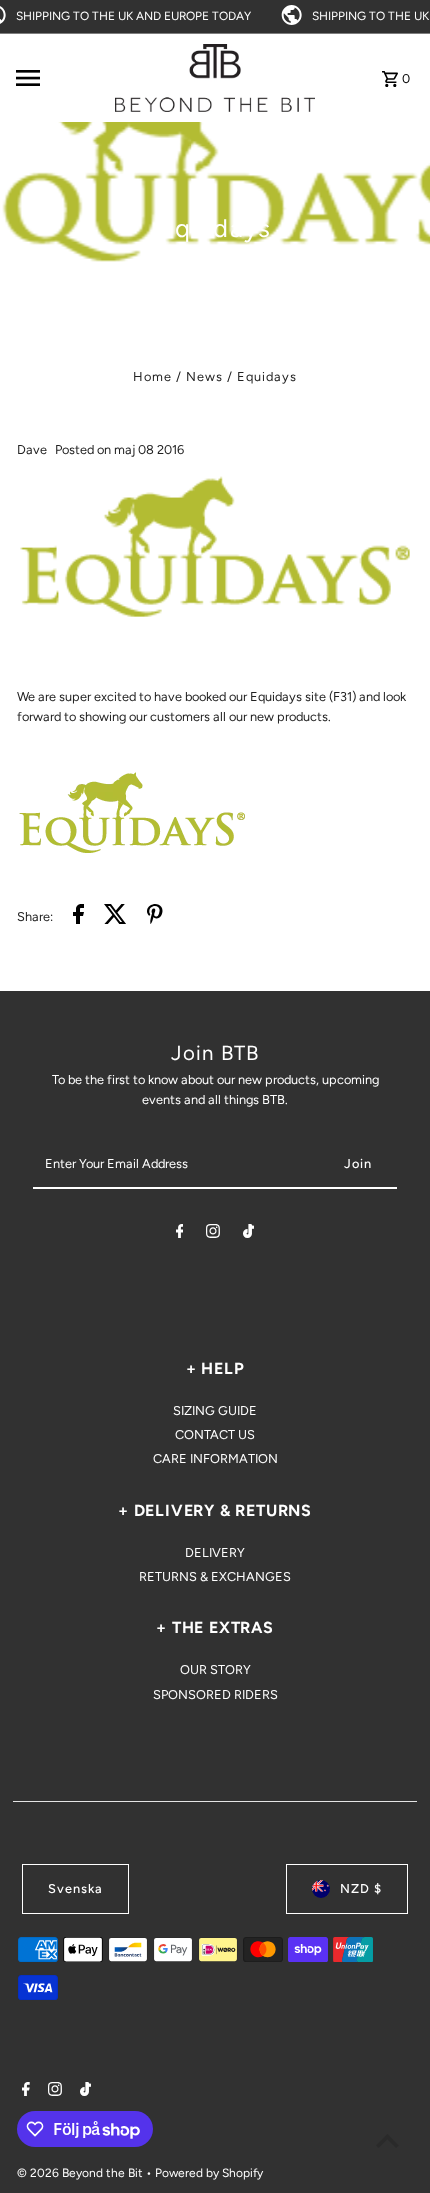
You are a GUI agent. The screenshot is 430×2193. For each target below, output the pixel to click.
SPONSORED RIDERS (215, 1694)
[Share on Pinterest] (155, 917)
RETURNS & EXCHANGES (215, 1576)
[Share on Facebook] (78, 917)
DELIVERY (215, 1552)
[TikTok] (248, 1234)
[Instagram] (213, 1234)
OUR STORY (215, 1669)
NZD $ (361, 1888)
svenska (75, 1888)
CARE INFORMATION (215, 1458)
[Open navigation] (59, 78)
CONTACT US (215, 1434)
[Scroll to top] (387, 2140)
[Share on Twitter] (115, 917)
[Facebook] (180, 1234)
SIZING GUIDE (215, 1410)
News (204, 376)
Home (152, 376)
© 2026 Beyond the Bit (81, 2173)
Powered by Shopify (209, 2173)
